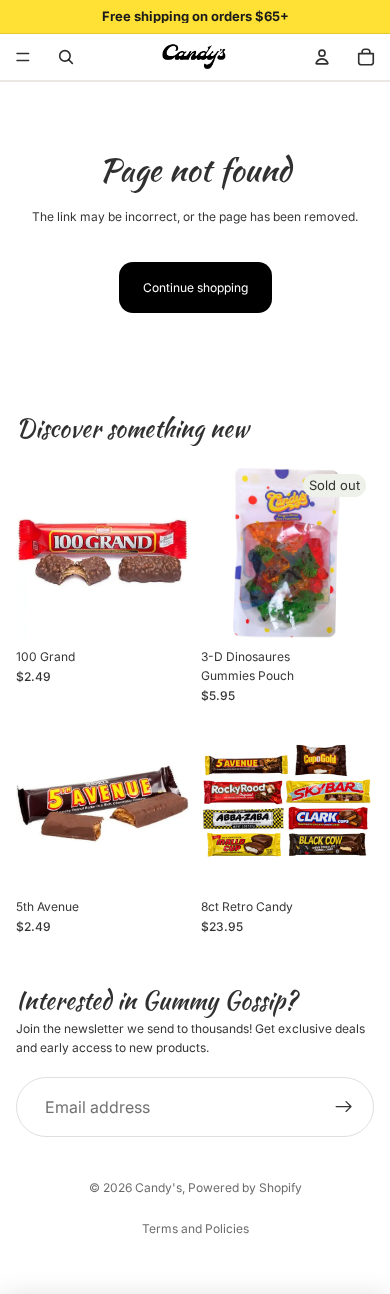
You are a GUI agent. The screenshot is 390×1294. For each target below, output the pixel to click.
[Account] (322, 57)
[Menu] (23, 57)
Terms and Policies (195, 1228)
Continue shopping (195, 287)
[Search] (66, 57)
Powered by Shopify (245, 1187)
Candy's (158, 1187)
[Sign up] (344, 1107)
